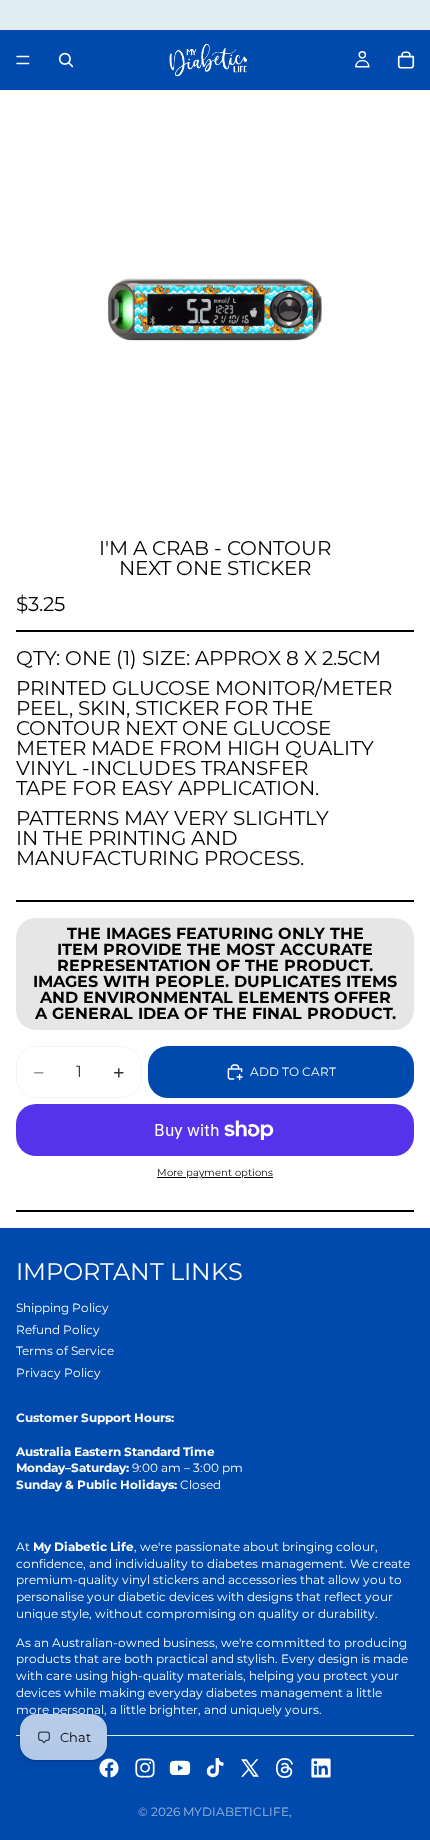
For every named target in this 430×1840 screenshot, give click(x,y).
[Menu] (23, 60)
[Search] (66, 60)
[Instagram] (145, 1768)
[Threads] (285, 1768)
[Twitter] (250, 1768)
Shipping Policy (62, 1307)
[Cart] (406, 60)
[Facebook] (109, 1768)
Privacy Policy (58, 1372)
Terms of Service (65, 1350)
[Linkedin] (321, 1768)
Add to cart (293, 1071)
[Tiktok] (215, 1768)
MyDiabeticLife (236, 1811)
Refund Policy (58, 1329)
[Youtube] (180, 1768)
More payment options (215, 1172)
